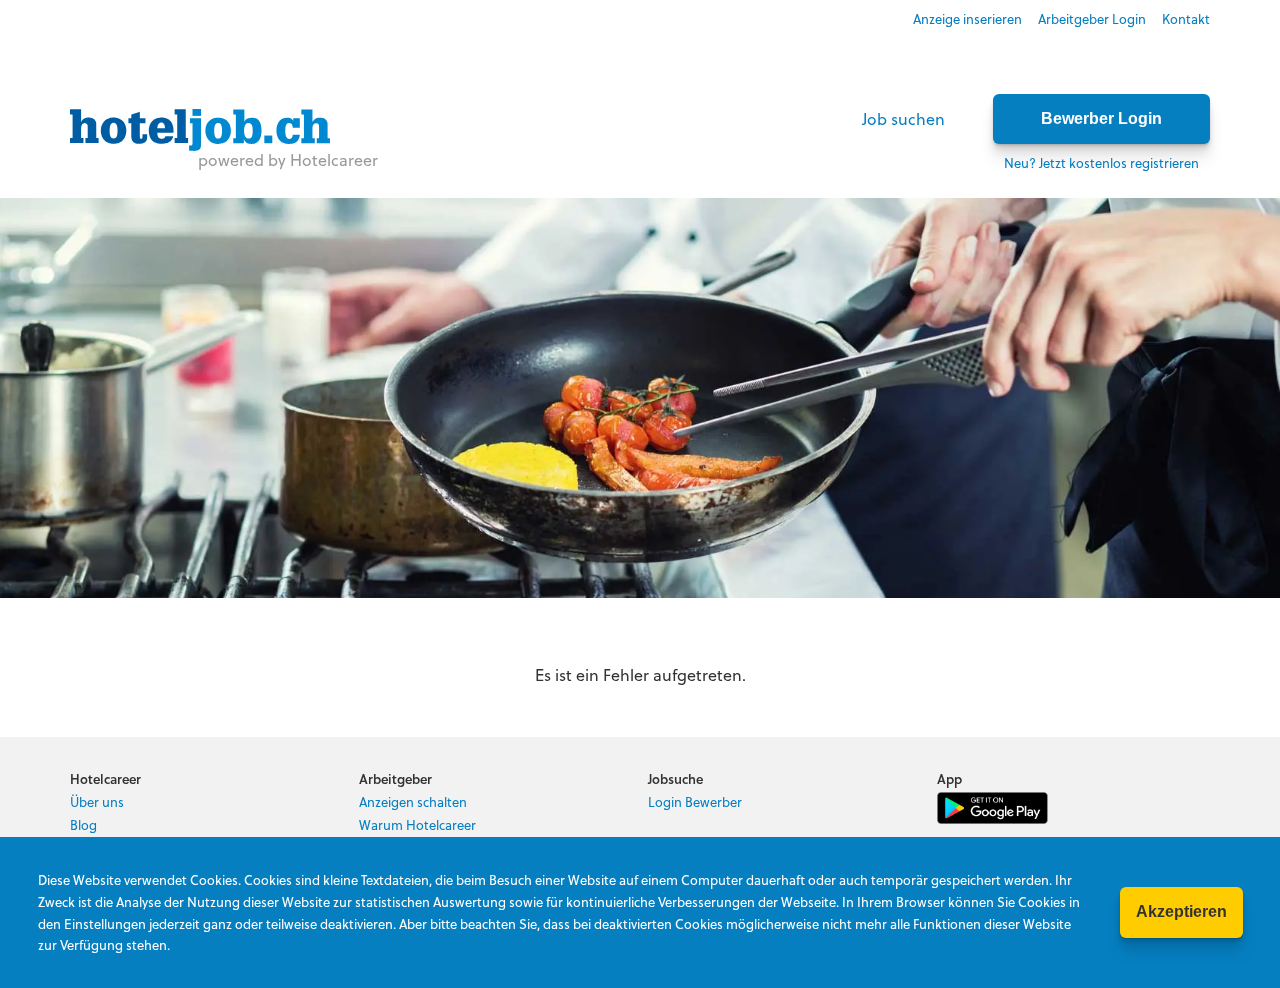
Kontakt (1186, 18)
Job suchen (903, 118)
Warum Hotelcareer (417, 824)
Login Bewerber (695, 801)
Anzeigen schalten (413, 801)
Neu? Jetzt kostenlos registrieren (1101, 162)
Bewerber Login (1101, 118)
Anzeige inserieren (967, 18)
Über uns (97, 801)
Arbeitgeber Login (1092, 18)
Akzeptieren (1181, 911)
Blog (83, 824)
